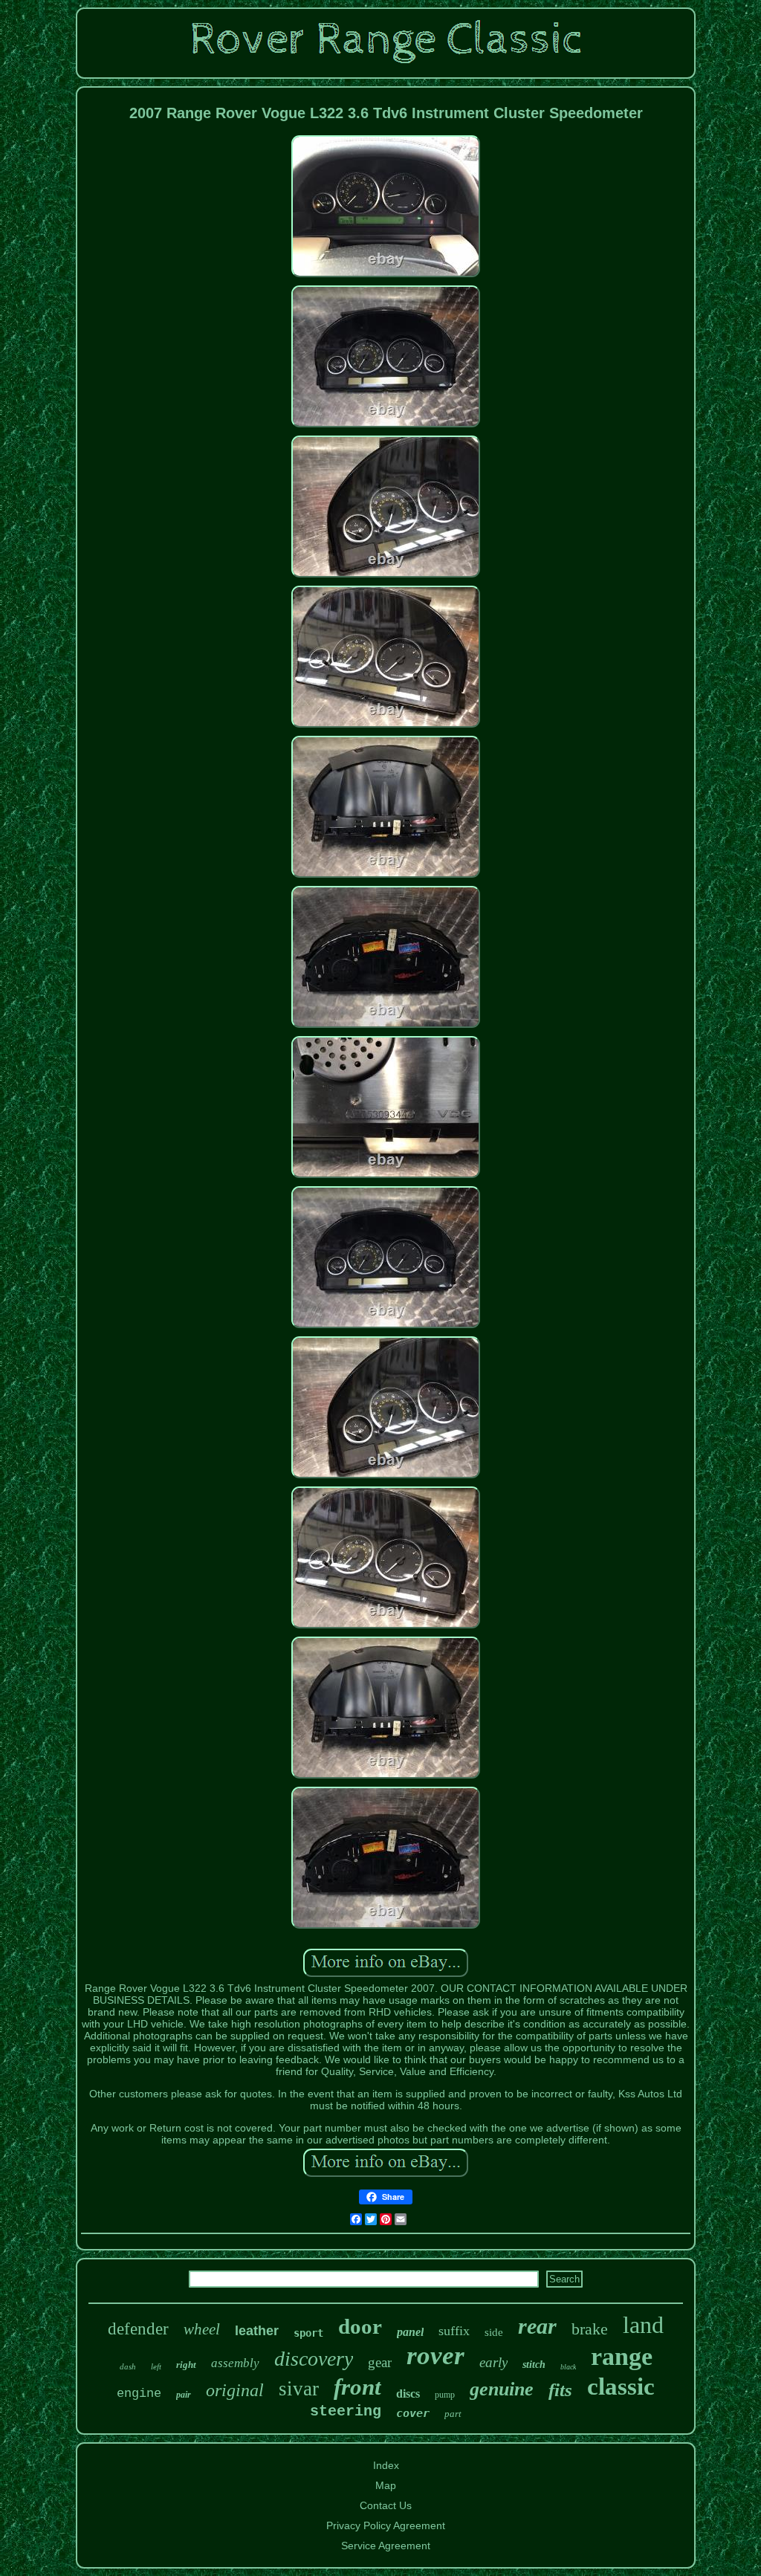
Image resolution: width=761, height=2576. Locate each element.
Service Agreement (386, 2546)
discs (408, 2394)
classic (621, 2386)
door (360, 2326)
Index (386, 2465)
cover (413, 2413)
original (235, 2390)
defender (138, 2329)
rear (537, 2326)
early (493, 2362)
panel (410, 2332)
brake (590, 2329)
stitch (534, 2365)
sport (308, 2333)
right (186, 2365)
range (622, 2356)
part (453, 2414)
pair (184, 2395)
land (643, 2325)
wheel (202, 2329)
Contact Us (386, 2505)
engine (139, 2394)
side (494, 2332)
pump (445, 2395)
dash (128, 2366)
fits (560, 2390)
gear (380, 2362)
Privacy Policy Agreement (386, 2525)
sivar (299, 2389)
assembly (235, 2363)
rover (435, 2356)
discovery (314, 2359)
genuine (502, 2389)
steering (346, 2411)
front (357, 2387)
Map (386, 2485)
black (568, 2367)
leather (257, 2331)
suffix (454, 2331)
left (156, 2366)
